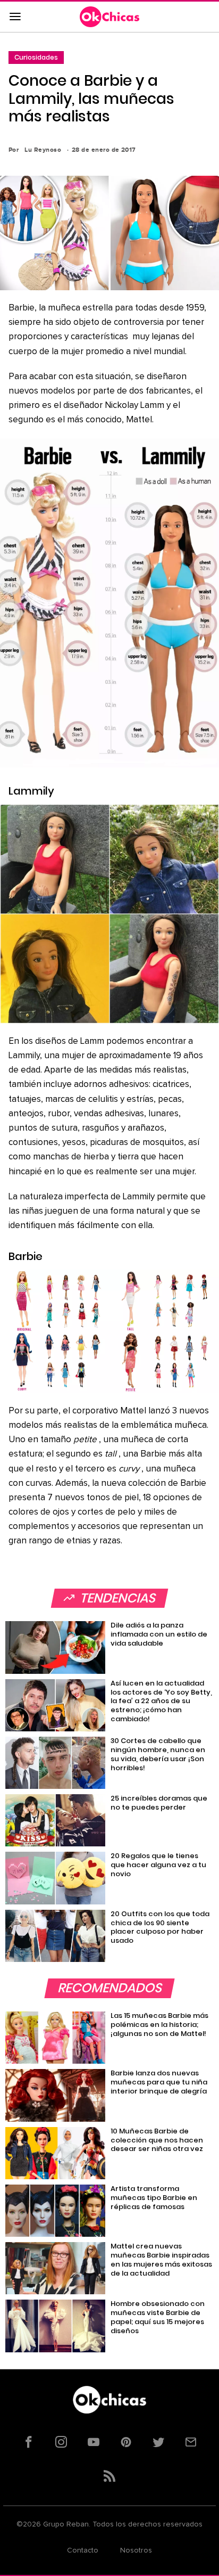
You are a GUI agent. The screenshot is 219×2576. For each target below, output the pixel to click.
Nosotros (136, 2550)
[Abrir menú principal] (15, 17)
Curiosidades (36, 57)
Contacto (83, 2550)
